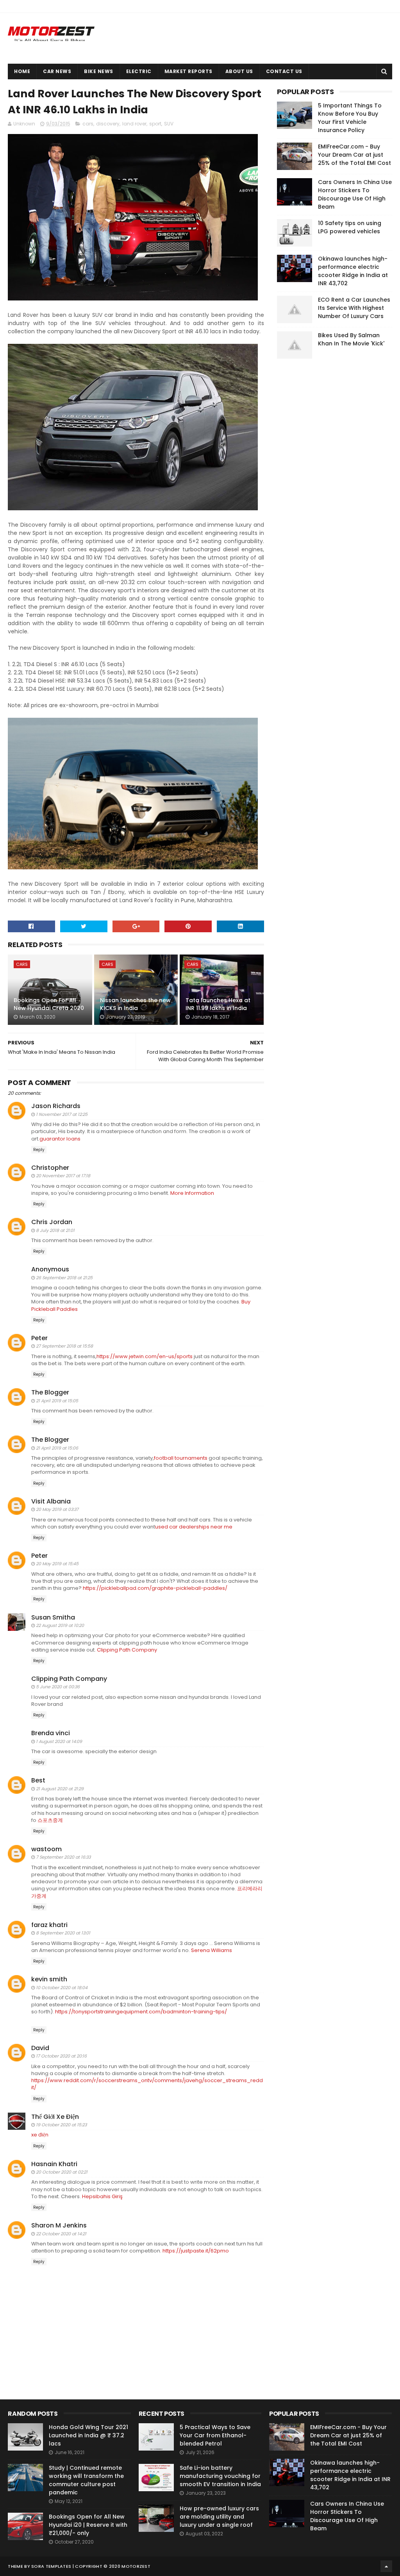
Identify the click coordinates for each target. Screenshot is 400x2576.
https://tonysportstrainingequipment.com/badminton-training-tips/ (141, 2012)
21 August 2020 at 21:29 (60, 1789)
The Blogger (50, 1392)
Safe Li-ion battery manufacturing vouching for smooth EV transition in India (220, 2476)
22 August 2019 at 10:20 (60, 1625)
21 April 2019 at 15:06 (57, 1448)
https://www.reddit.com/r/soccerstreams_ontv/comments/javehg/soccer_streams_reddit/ (147, 2084)
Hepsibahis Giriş (102, 2196)
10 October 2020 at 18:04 (62, 1988)
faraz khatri (49, 1925)
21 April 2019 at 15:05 (57, 1401)
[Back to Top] (386, 2566)
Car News (57, 71)
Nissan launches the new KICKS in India (135, 1004)
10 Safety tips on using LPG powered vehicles (350, 227)
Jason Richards (56, 1106)
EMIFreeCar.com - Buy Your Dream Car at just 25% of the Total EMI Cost (354, 155)
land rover (134, 124)
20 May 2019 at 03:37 (57, 1509)
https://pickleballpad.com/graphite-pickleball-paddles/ (155, 1588)
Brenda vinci (51, 1733)
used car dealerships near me (194, 1527)
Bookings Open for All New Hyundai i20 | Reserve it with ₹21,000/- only (88, 2525)
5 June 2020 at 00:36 (58, 1687)
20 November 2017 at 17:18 (63, 1176)
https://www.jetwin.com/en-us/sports (145, 1356)
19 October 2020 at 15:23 (61, 2125)
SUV (169, 124)
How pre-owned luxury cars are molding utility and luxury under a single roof (219, 2517)
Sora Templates (51, 2566)
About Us (239, 71)
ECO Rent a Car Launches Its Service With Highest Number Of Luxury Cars (354, 308)
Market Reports (188, 71)
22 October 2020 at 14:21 (61, 2234)
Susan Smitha (53, 1617)
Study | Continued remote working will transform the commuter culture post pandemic (86, 2480)
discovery (108, 124)
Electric (139, 71)
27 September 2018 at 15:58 (64, 1346)
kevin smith (49, 1979)
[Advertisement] (336, 484)
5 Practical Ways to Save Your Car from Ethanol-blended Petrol (215, 2435)
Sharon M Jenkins (59, 2225)
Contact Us (284, 71)
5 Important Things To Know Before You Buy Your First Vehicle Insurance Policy (350, 118)
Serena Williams (212, 1950)
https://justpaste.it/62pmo (196, 2251)
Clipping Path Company (127, 1650)
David (40, 2048)
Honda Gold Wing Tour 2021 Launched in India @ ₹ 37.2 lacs (88, 2435)
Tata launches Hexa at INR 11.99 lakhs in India (218, 1004)
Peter (39, 1338)
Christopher (50, 1168)
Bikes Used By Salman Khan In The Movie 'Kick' (351, 339)
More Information (192, 1193)
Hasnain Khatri (54, 2164)
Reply (39, 1150)
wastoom (46, 1849)
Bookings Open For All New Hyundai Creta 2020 (49, 1004)
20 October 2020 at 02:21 (62, 2172)
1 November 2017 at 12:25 (62, 1114)
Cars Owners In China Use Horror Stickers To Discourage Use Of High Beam (355, 194)
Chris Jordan (52, 1222)
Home (22, 71)
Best (38, 1780)
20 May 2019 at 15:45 (57, 1564)
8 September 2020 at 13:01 (63, 1933)
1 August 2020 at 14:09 (59, 1741)
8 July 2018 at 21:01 (55, 1230)
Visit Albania (51, 1501)
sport (155, 124)
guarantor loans (60, 1139)
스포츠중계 (50, 1820)
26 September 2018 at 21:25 (64, 1278)
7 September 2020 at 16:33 (63, 1857)
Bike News (99, 71)
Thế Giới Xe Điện (55, 2117)
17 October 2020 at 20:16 (61, 2056)
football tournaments (181, 1458)
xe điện (40, 2135)
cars (88, 124)
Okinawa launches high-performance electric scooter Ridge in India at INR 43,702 (353, 271)
